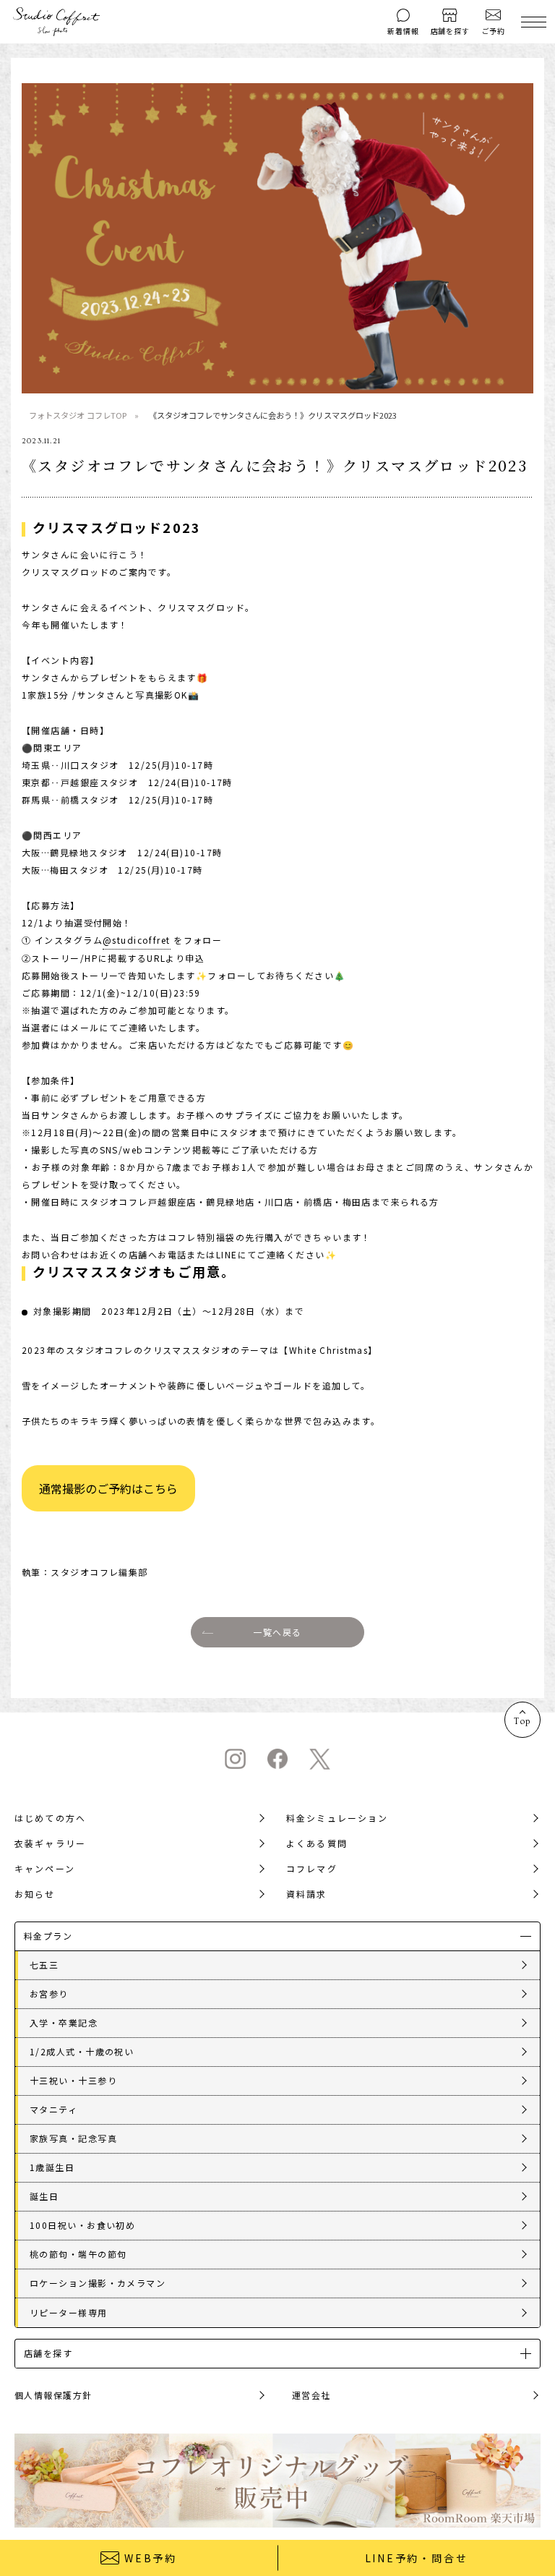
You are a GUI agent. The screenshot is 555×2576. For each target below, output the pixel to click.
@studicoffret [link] (137, 940)
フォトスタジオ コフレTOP (78, 415)
